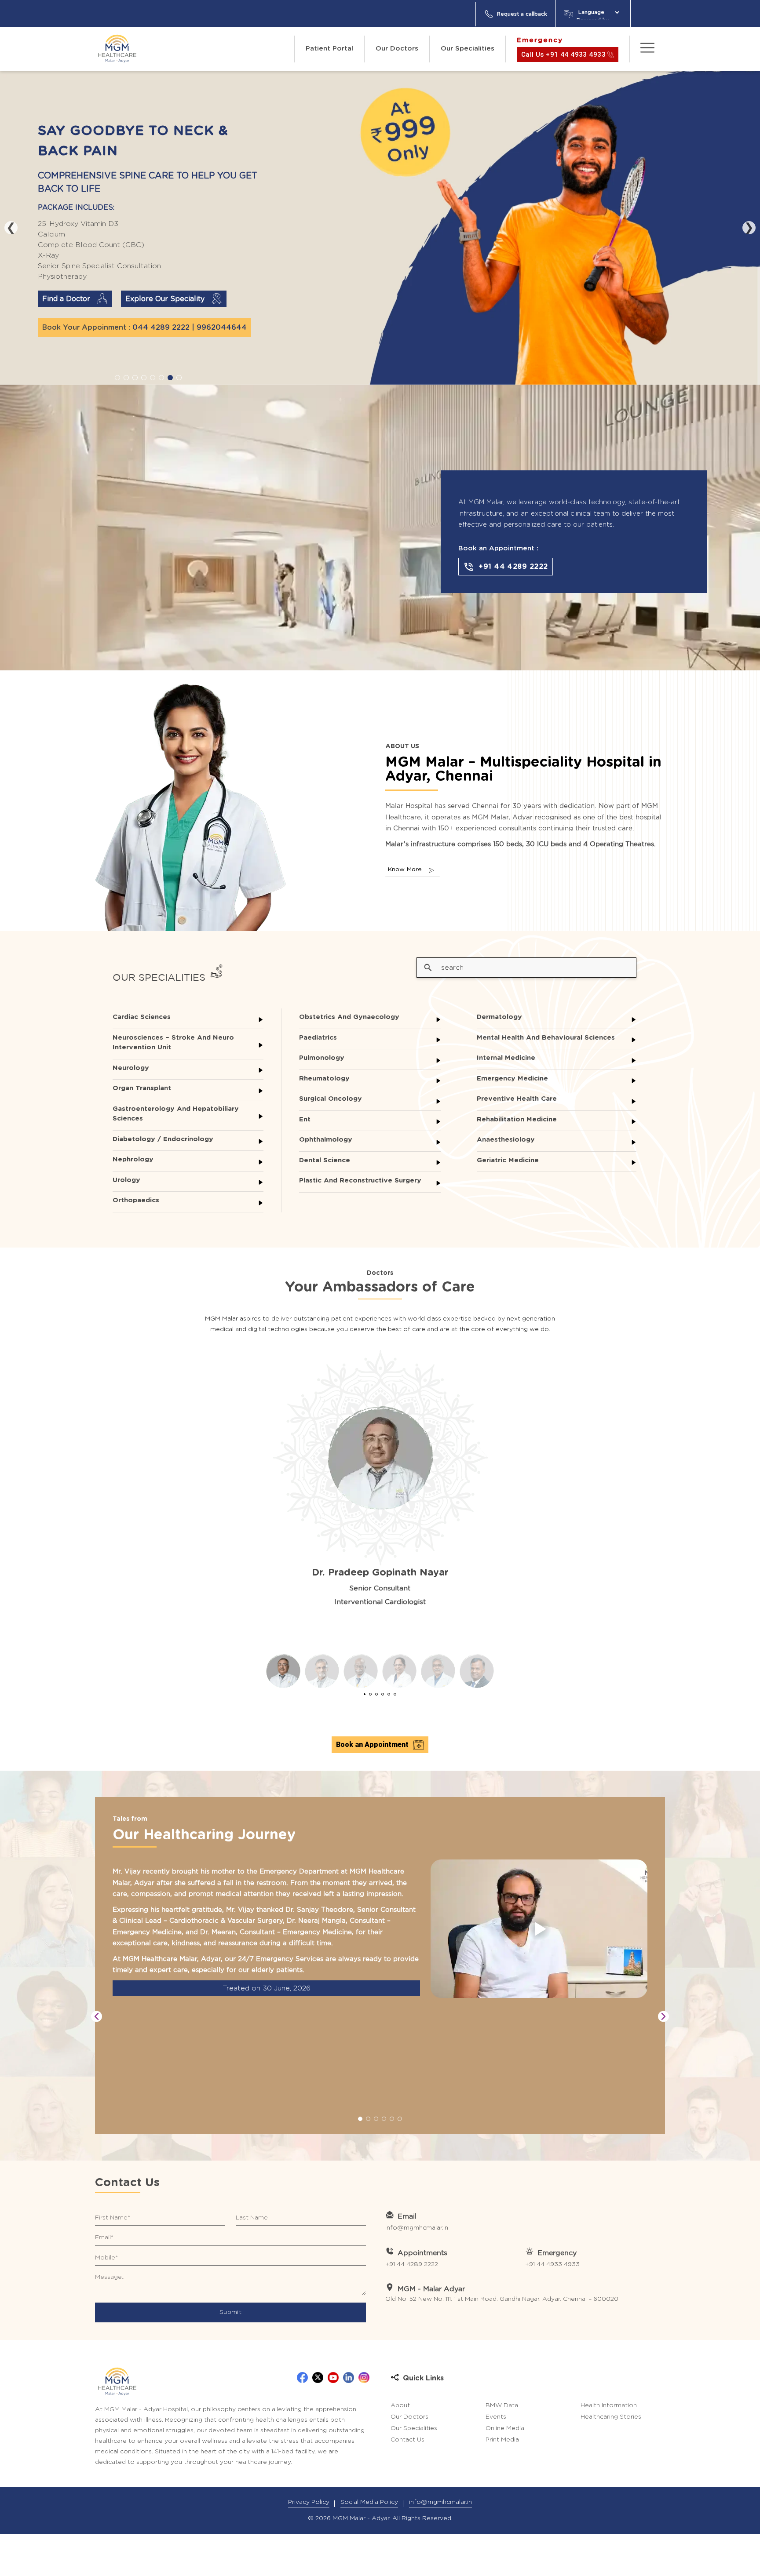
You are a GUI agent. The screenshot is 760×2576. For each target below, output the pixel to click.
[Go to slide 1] (117, 378)
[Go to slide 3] (135, 378)
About (400, 2405)
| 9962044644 (219, 317)
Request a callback (522, 14)
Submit (230, 2312)
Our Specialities (468, 49)
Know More (405, 870)
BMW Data (502, 2405)
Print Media (502, 2440)
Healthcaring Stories (611, 2417)
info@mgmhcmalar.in (417, 2228)
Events (496, 2417)
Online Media (505, 2428)
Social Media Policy (369, 2502)
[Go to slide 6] (161, 378)
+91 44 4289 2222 (412, 2264)
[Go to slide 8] (179, 378)
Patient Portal (329, 49)
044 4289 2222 (161, 317)
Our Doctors (397, 49)
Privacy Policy (309, 2502)
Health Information (609, 2405)
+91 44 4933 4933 (552, 2264)
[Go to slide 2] (126, 378)
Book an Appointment (372, 1745)
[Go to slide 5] (153, 378)
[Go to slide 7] (170, 378)
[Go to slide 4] (144, 378)
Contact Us (407, 2440)
